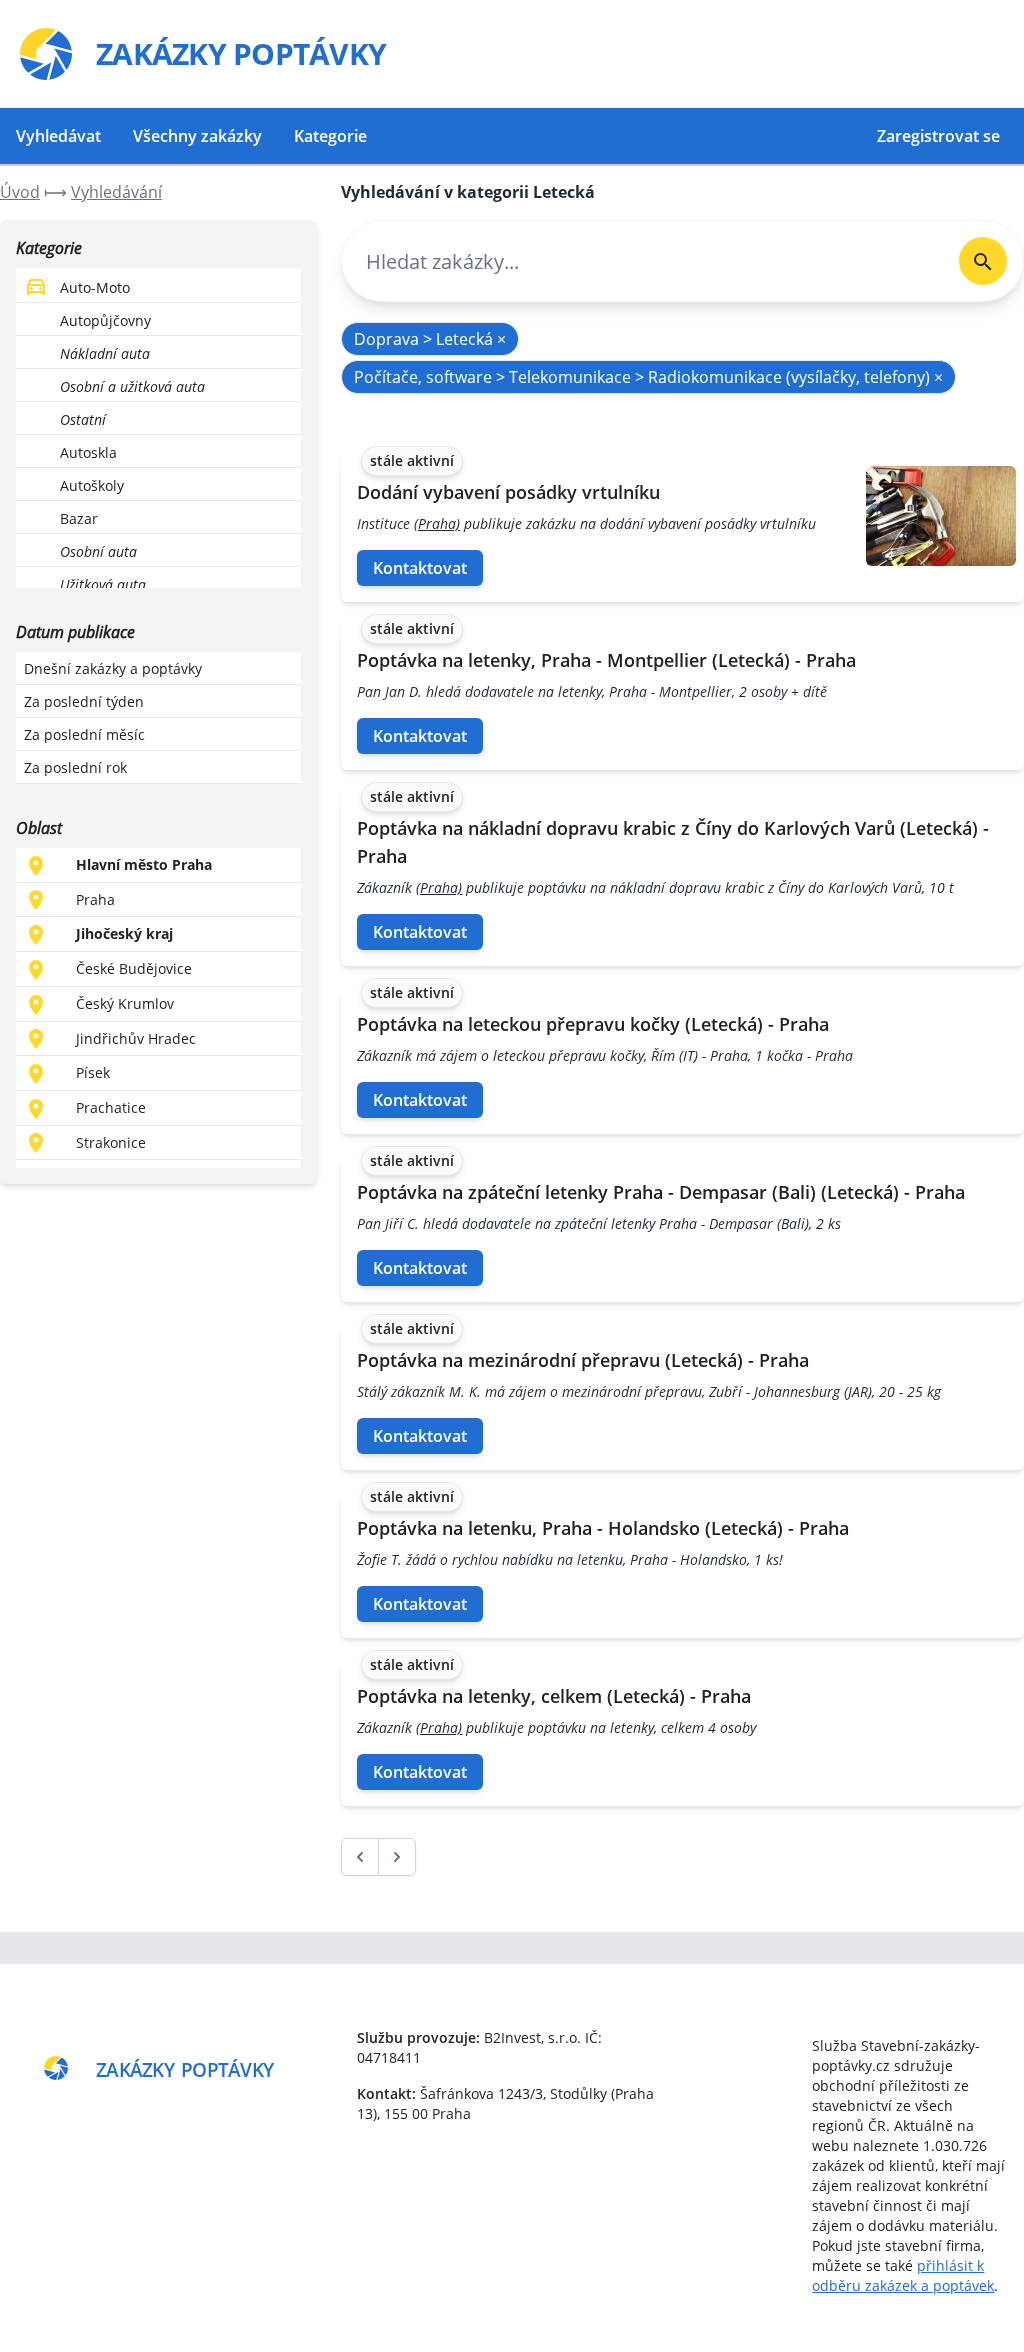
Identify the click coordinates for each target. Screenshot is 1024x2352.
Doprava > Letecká (430, 339)
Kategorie (330, 136)
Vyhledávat (58, 136)
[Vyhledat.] (983, 261)
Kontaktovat (420, 568)
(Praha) (437, 523)
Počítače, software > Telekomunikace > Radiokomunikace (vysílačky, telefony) (648, 377)
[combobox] (642, 261)
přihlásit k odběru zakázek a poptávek (903, 2275)
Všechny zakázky (197, 136)
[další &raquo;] (397, 1857)
